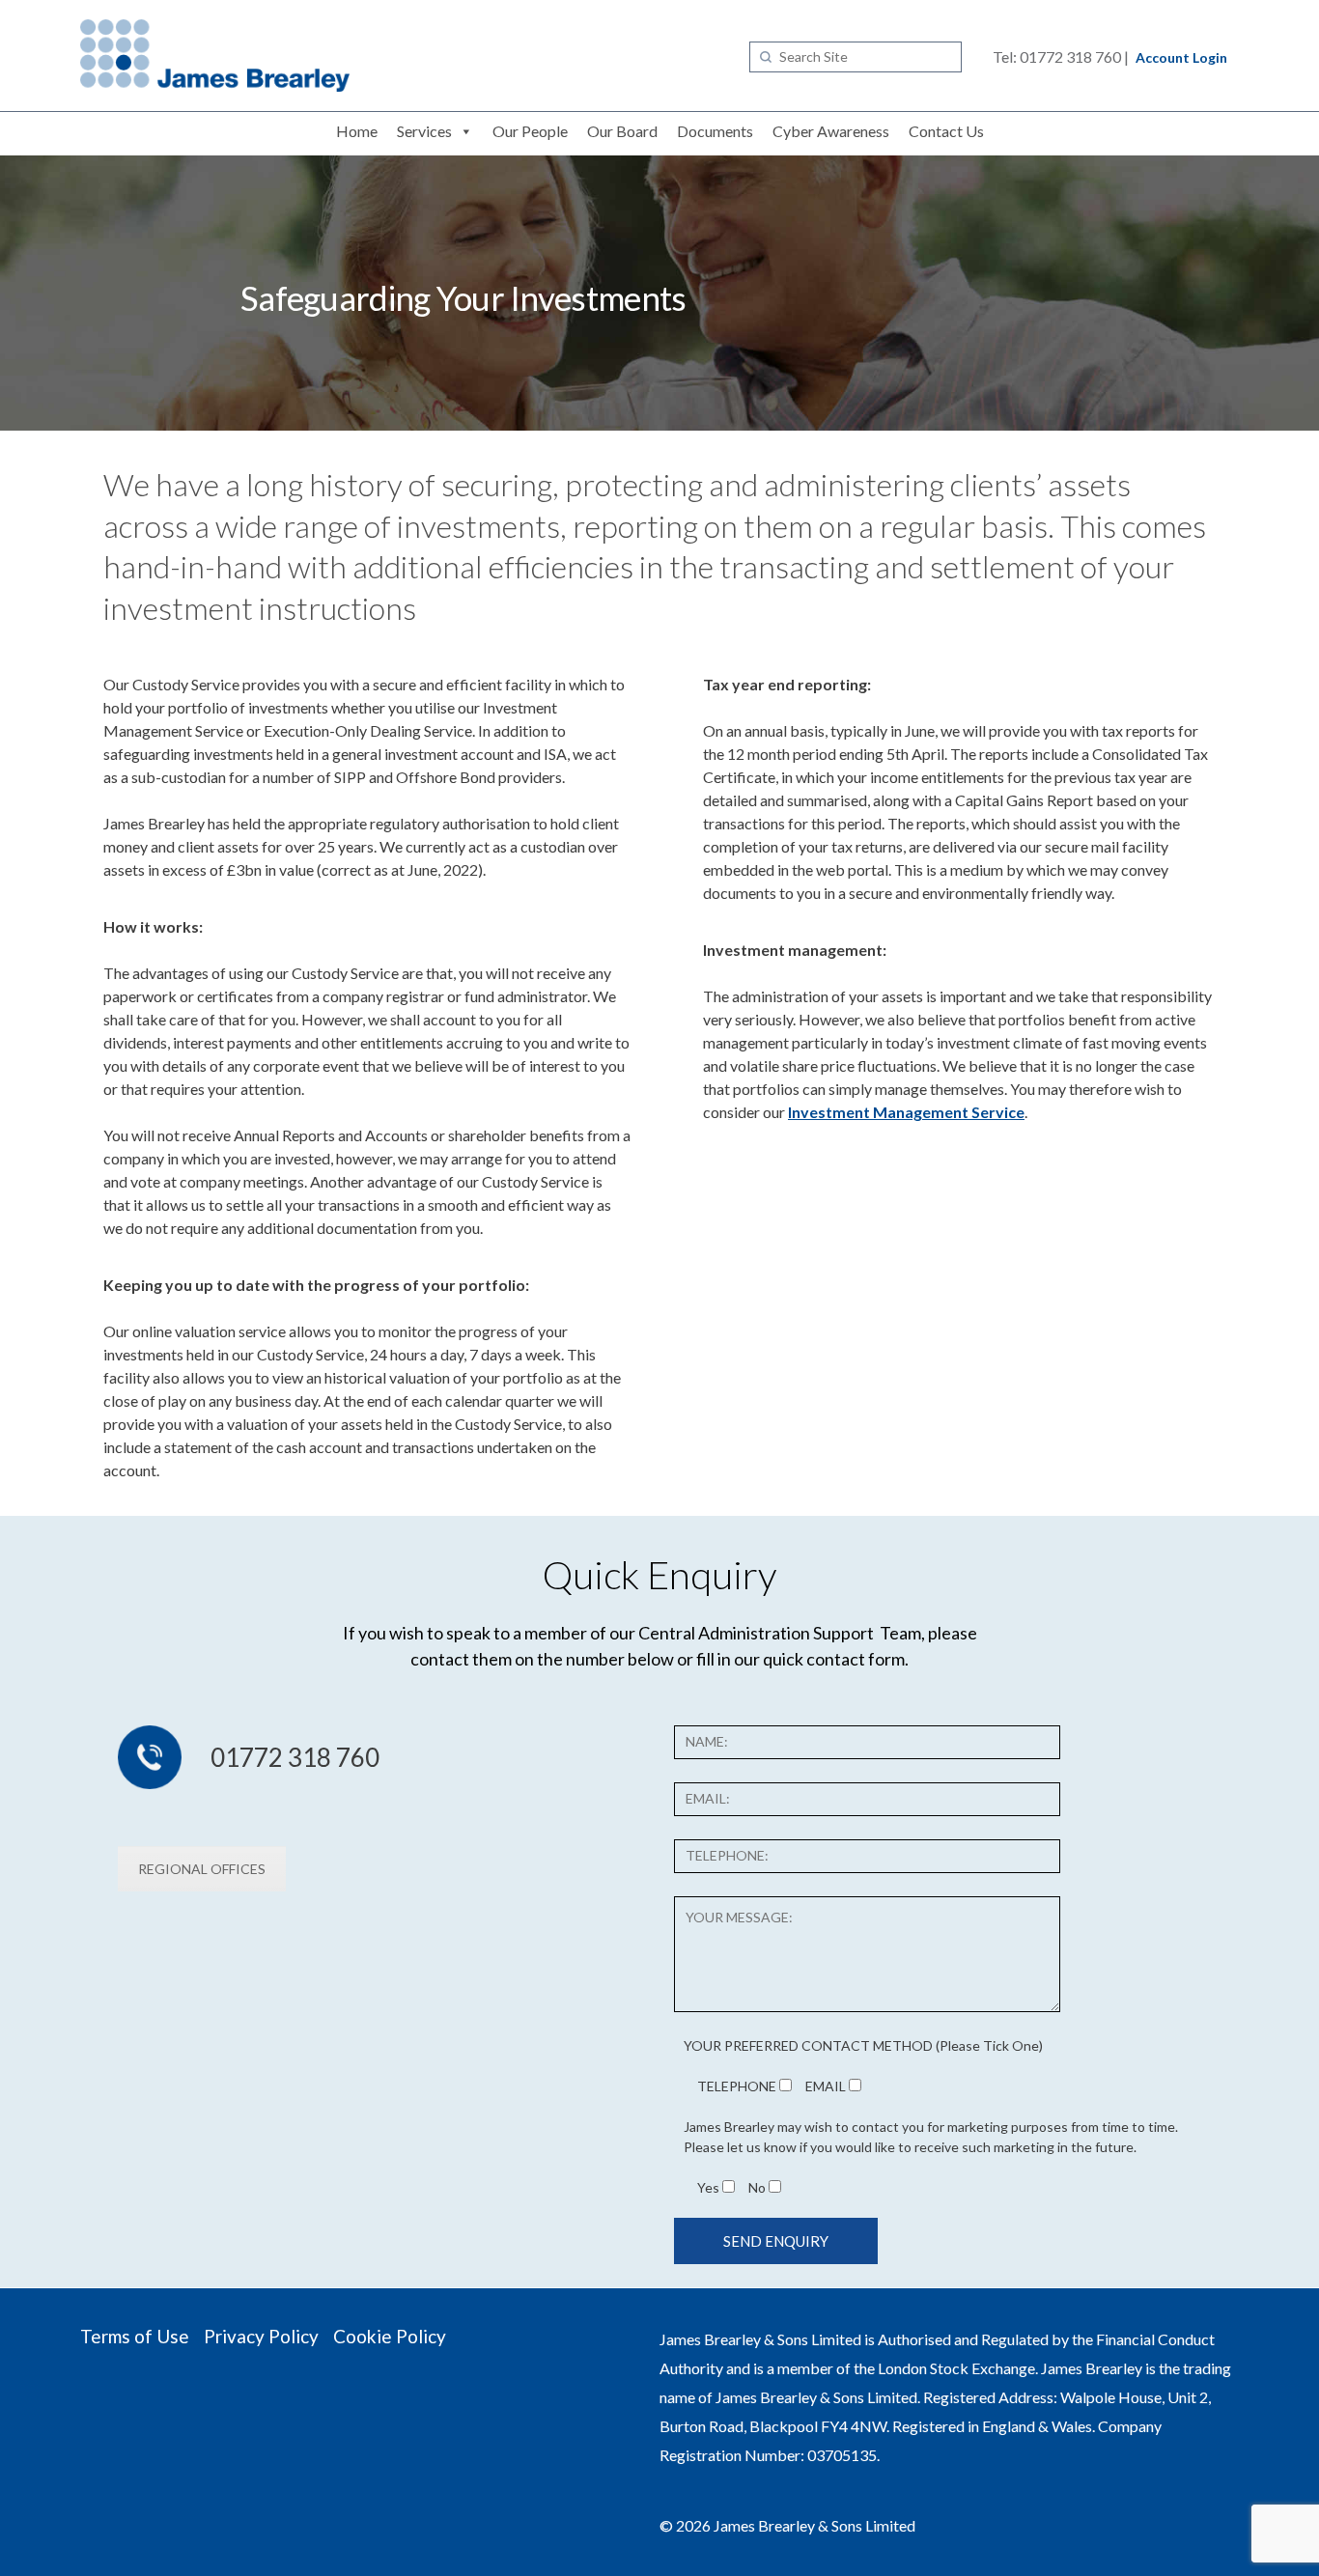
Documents (715, 131)
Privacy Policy (261, 2336)
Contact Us (946, 131)
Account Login (1181, 57)
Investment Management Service (906, 1112)
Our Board (622, 131)
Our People (530, 131)
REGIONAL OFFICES (202, 1869)
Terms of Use (135, 2336)
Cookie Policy (390, 2336)
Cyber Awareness (831, 131)
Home (357, 131)
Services (424, 131)
